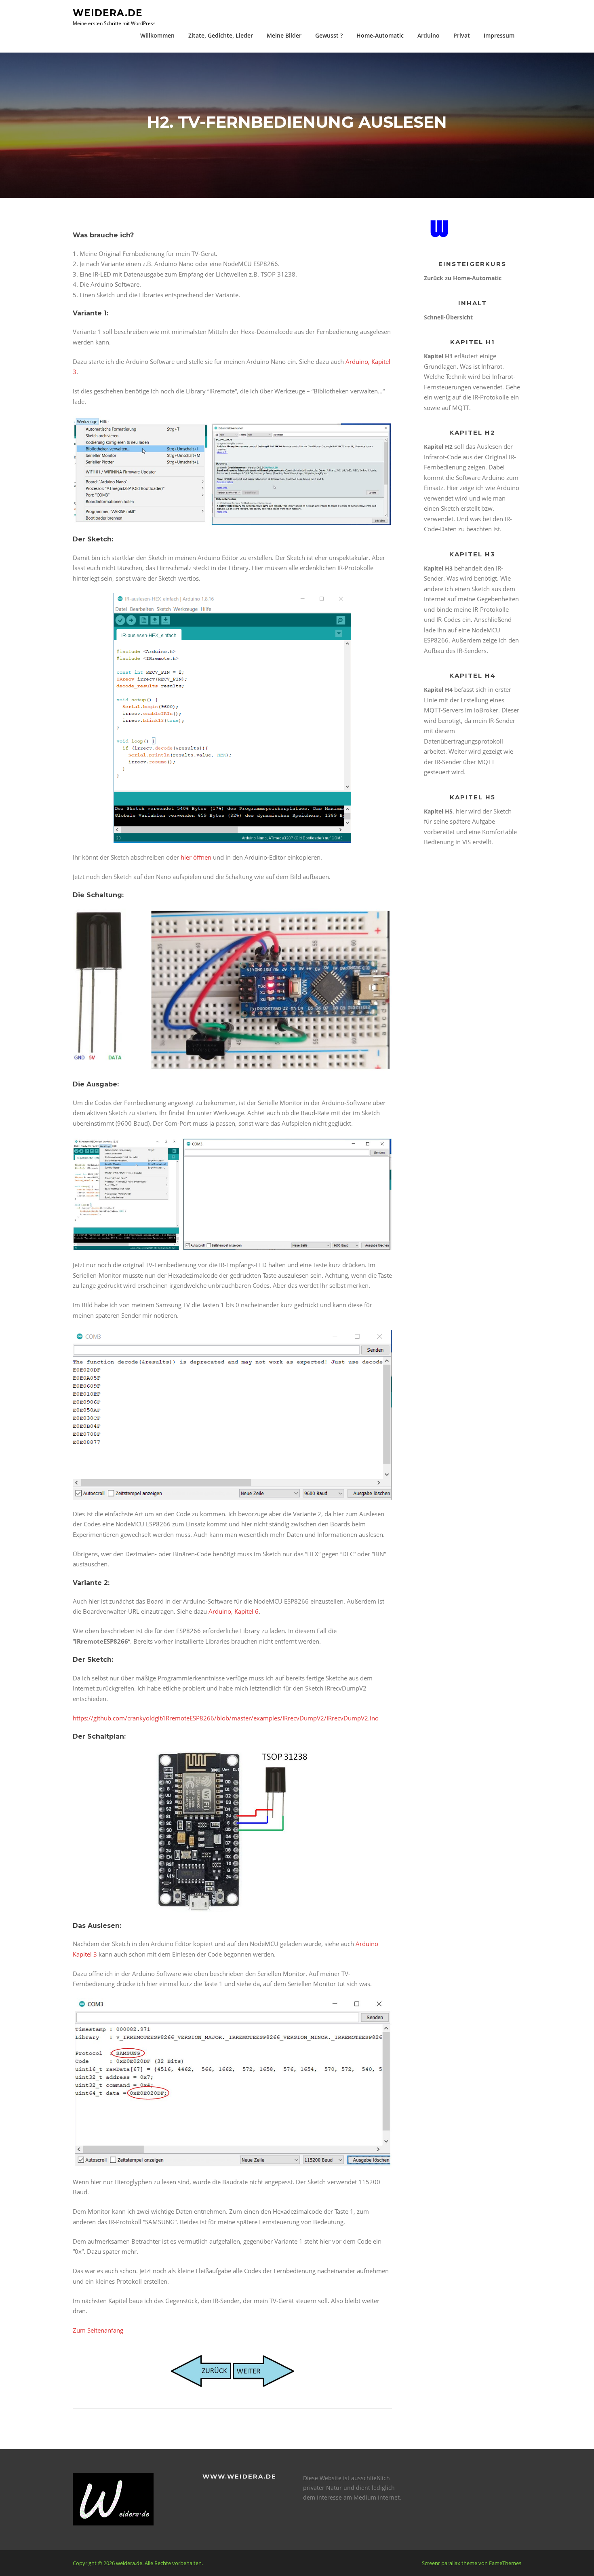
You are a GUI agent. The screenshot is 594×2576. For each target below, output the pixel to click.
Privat (462, 35)
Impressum (499, 35)
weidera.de (108, 13)
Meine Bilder (284, 35)
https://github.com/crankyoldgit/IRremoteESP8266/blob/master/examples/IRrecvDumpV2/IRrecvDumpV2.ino (226, 1718)
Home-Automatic (380, 35)
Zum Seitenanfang (98, 2330)
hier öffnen (196, 857)
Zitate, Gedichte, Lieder (221, 35)
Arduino (429, 35)
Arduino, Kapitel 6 (234, 1611)
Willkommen (157, 35)
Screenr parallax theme (450, 2563)
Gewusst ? (329, 35)
